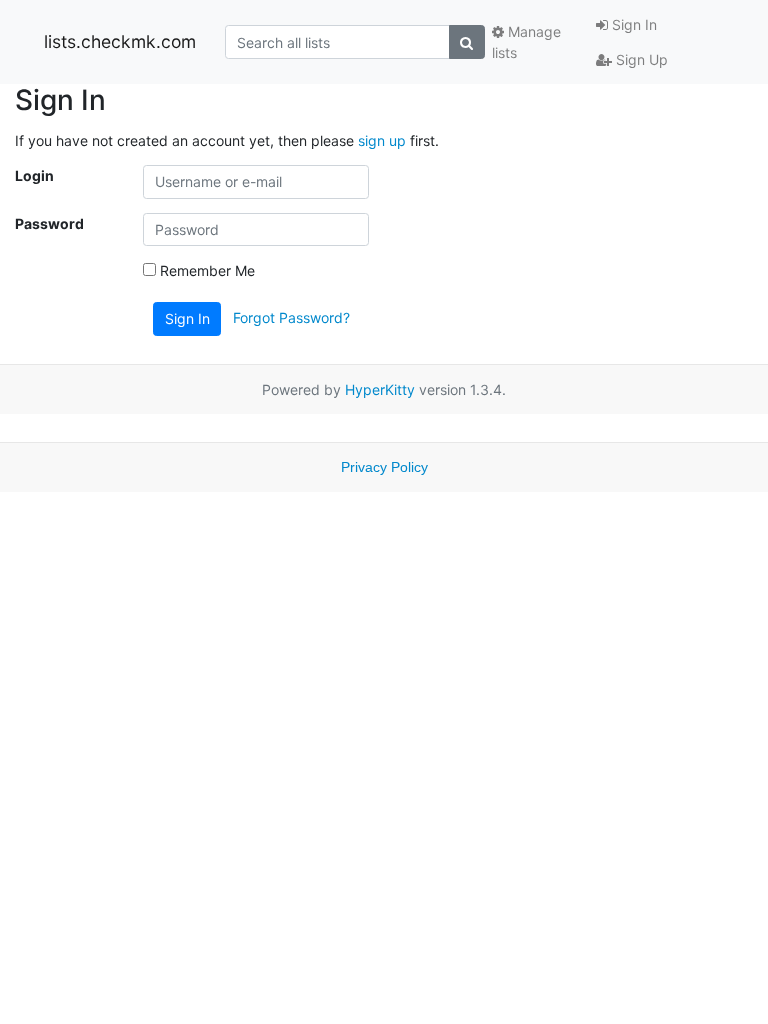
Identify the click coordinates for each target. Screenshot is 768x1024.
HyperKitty (380, 389)
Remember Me (205, 270)
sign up (382, 140)
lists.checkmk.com (120, 41)
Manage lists (526, 42)
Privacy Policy (384, 467)
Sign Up (640, 59)
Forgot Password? (291, 317)
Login (34, 175)
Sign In (632, 24)
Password (49, 223)
